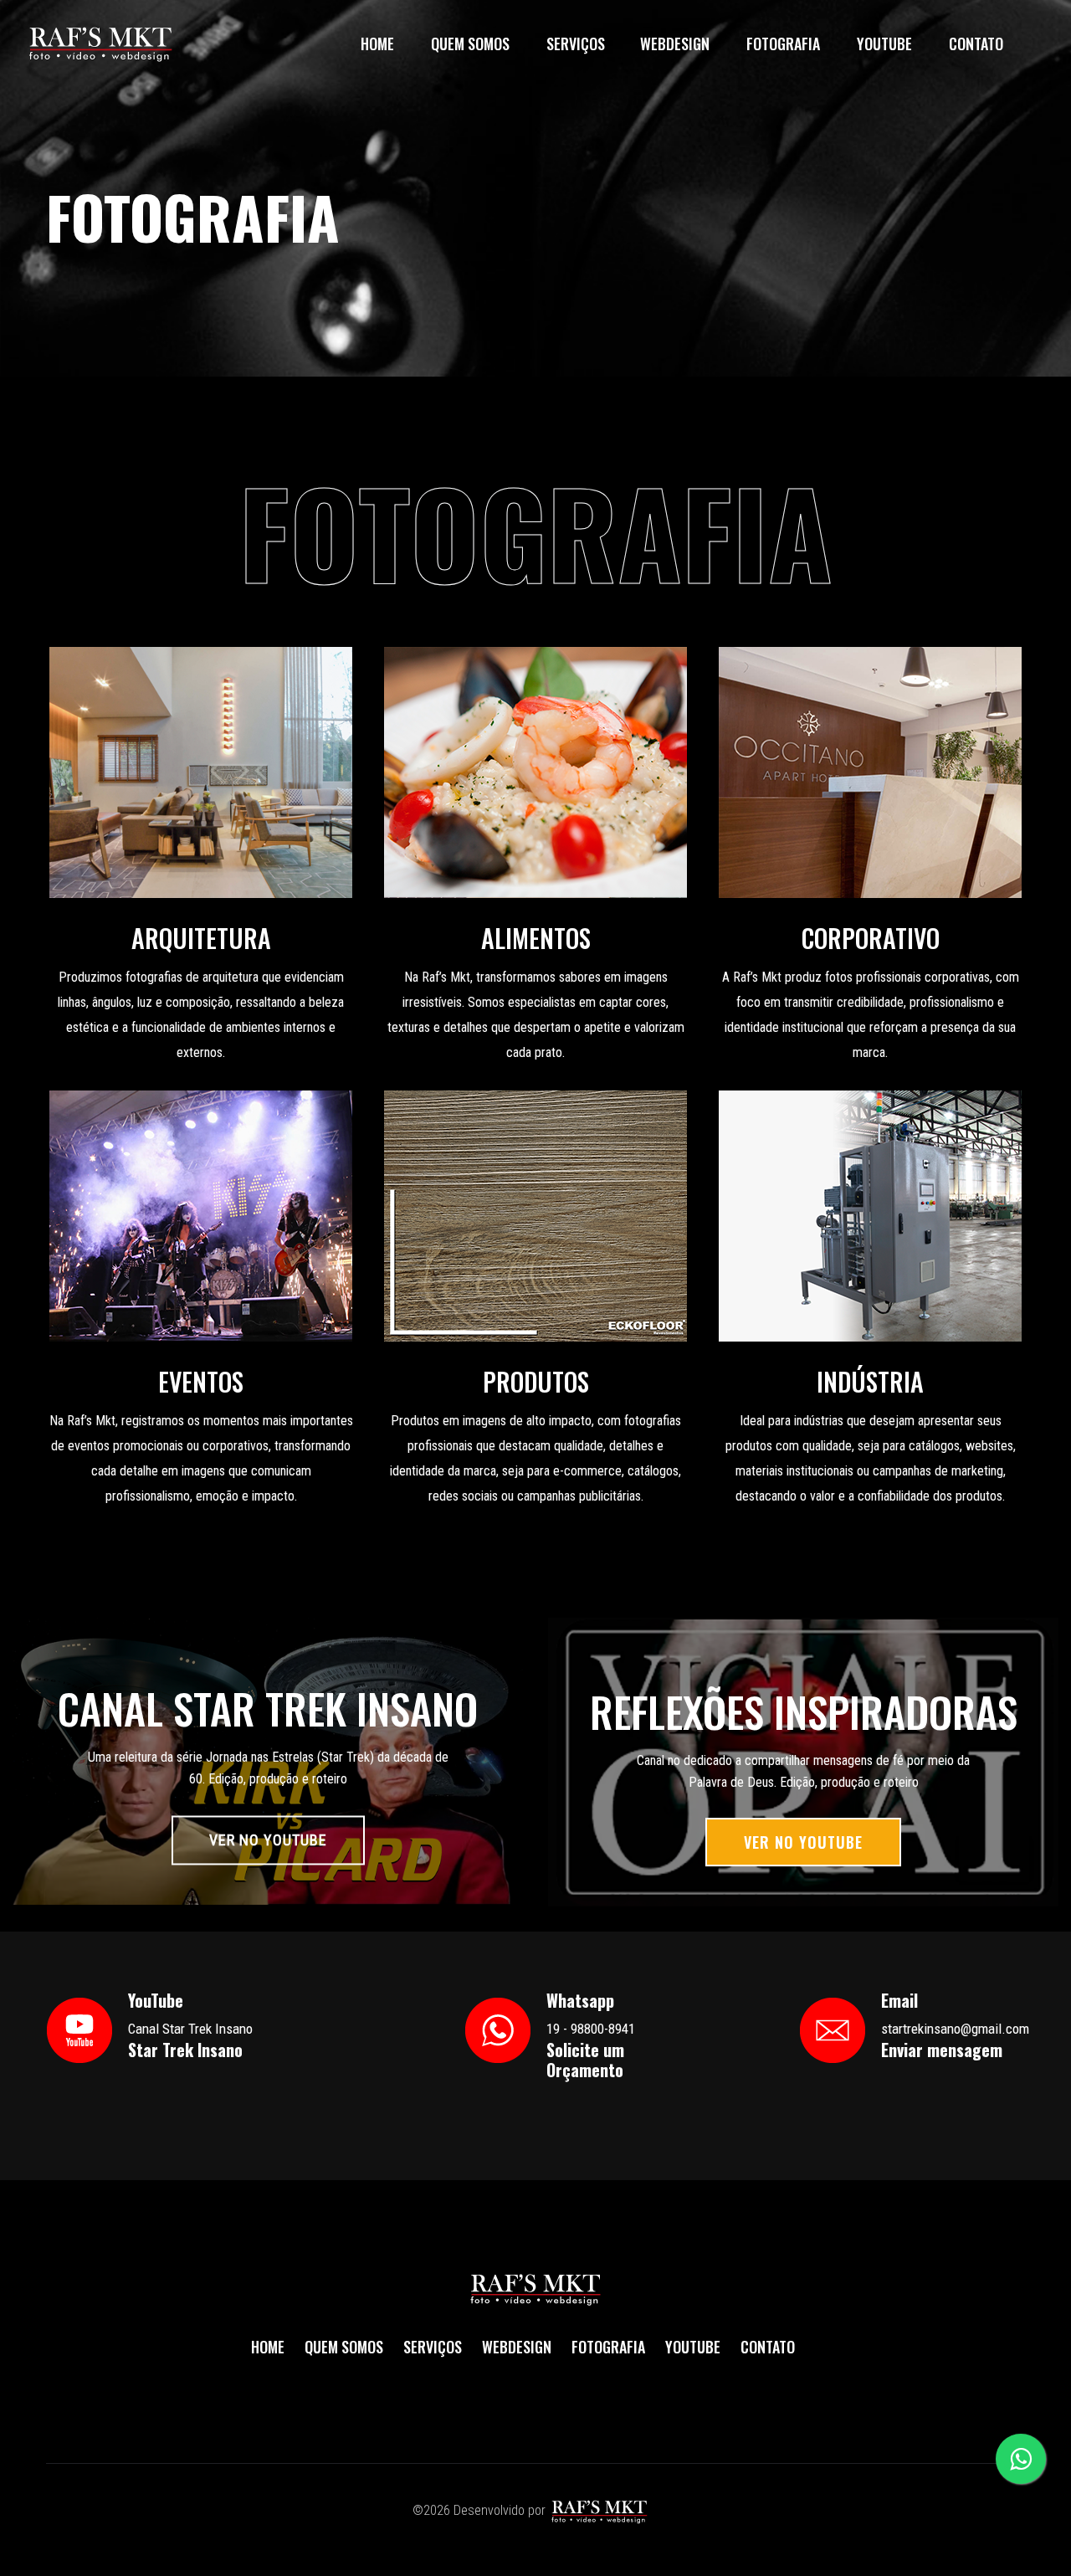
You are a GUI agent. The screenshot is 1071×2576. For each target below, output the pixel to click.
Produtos (536, 1382)
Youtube (884, 44)
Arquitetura (201, 938)
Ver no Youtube (268, 1840)
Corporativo (871, 938)
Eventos (201, 1382)
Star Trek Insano (185, 2050)
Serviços (576, 44)
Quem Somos (470, 44)
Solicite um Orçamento (585, 2060)
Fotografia (783, 44)
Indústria (870, 1382)
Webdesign (675, 44)
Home (377, 44)
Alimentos (536, 938)
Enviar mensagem (942, 2050)
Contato (976, 44)
